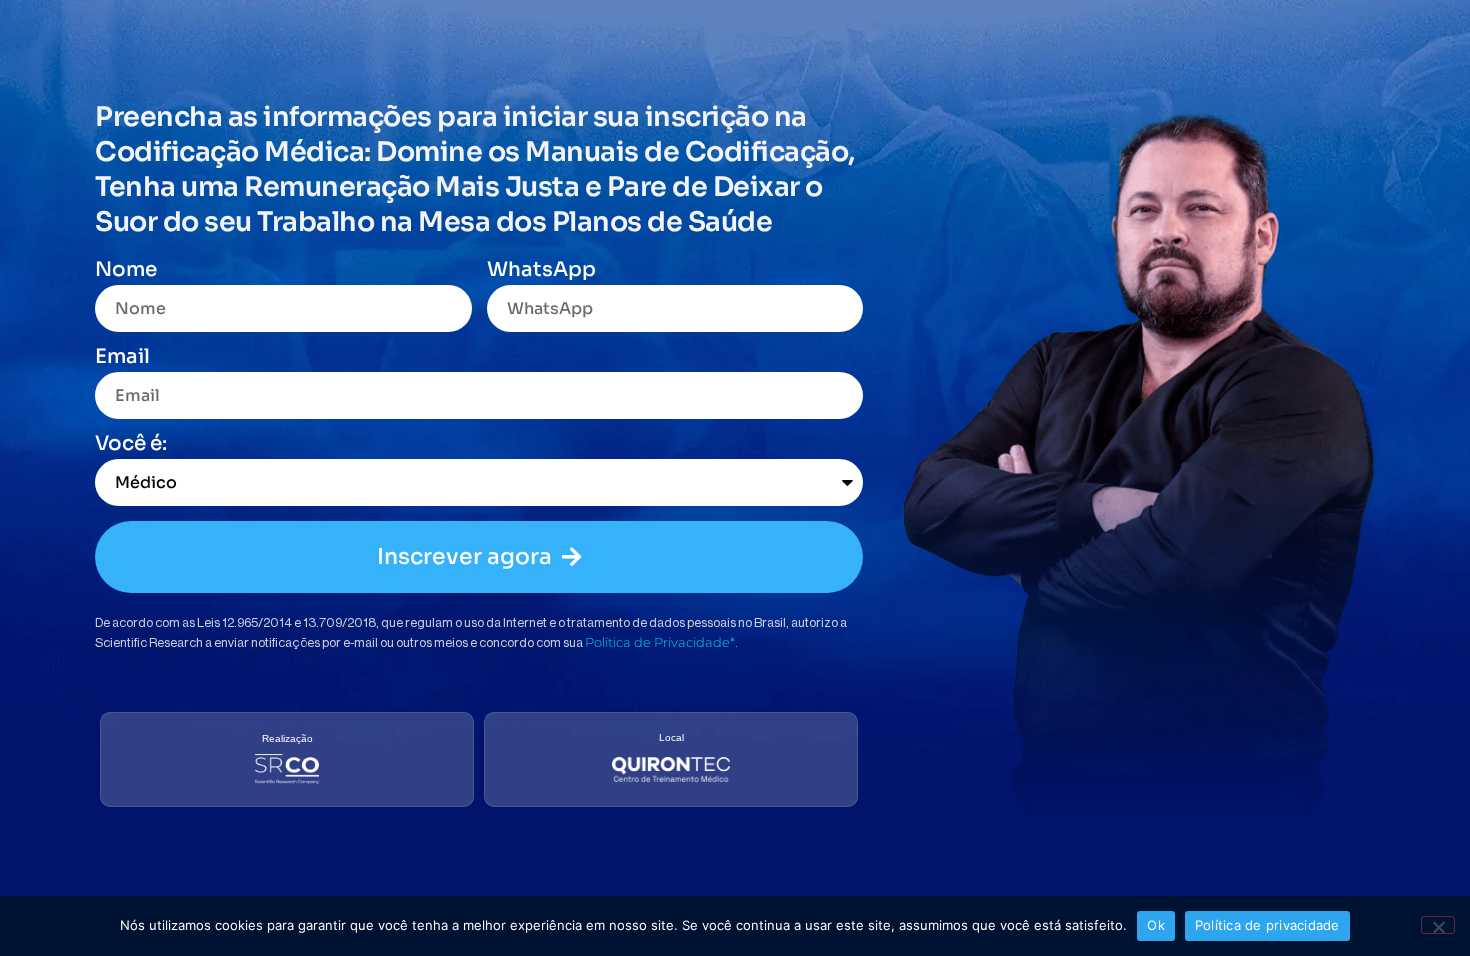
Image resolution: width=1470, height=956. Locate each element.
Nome (126, 271)
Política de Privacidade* (660, 642)
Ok (1156, 925)
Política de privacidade (1267, 925)
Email (122, 358)
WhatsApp (541, 271)
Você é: (131, 445)
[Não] (1438, 925)
